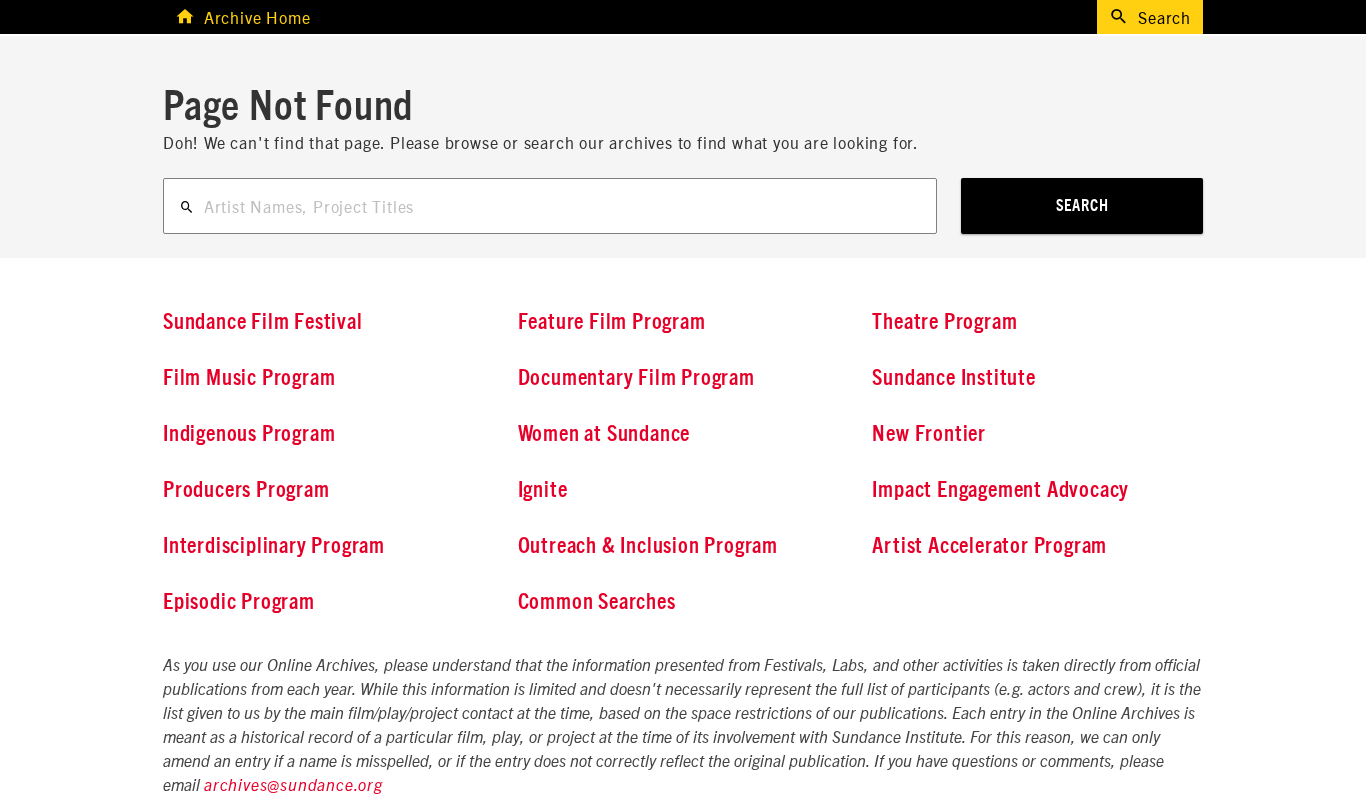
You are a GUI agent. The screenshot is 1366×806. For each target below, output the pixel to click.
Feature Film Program (612, 322)
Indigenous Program (249, 434)
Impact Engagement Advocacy (1000, 490)
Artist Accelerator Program (989, 546)
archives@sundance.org (293, 786)
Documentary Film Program (636, 378)
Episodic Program (239, 602)
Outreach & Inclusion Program (648, 546)
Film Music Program (249, 378)
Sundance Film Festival (263, 322)
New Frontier (929, 434)
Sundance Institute (953, 378)
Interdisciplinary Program (274, 546)
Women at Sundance (604, 434)
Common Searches (597, 602)
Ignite (543, 490)
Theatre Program (944, 322)
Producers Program (246, 490)
